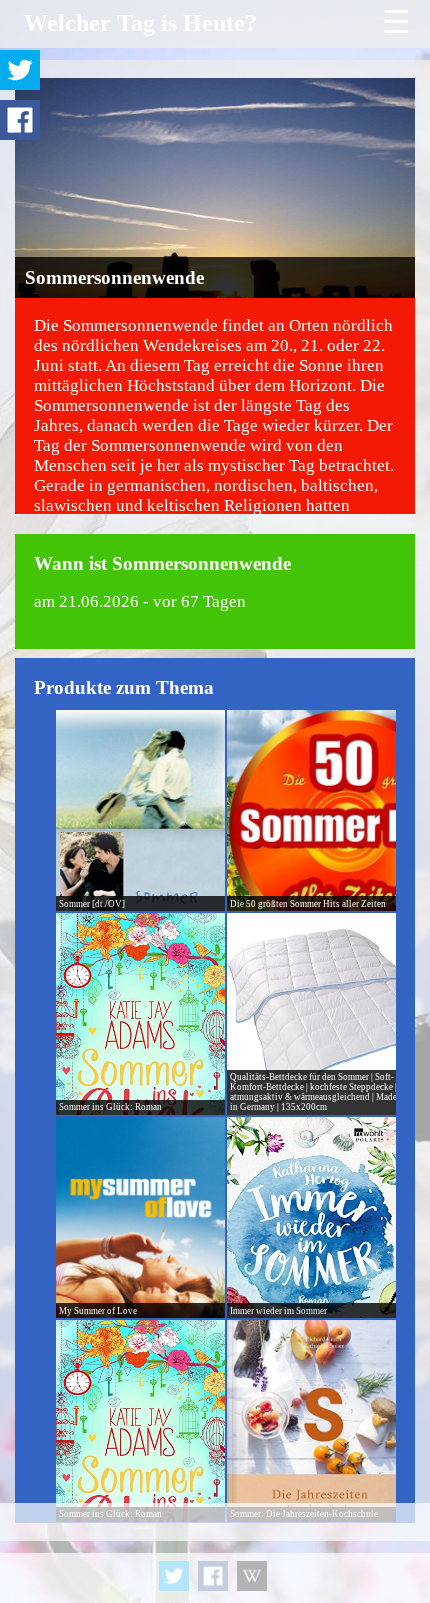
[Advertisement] (215, 1553)
